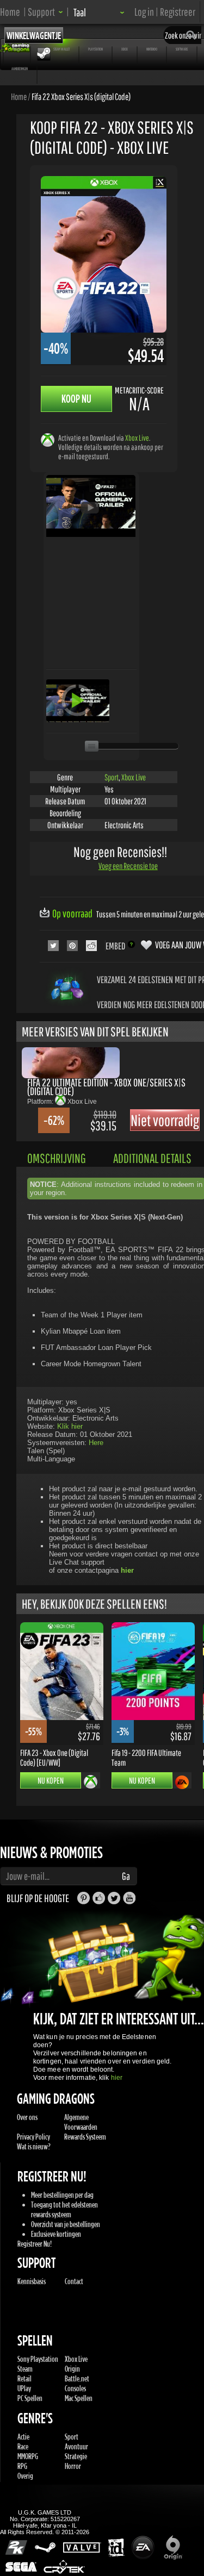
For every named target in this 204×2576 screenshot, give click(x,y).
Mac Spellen (79, 2398)
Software (182, 49)
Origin (72, 2369)
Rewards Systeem (85, 2137)
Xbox (125, 49)
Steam (25, 2369)
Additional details (152, 1158)
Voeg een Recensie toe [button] (128, 866)
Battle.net (77, 2378)
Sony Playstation (38, 2359)
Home (10, 12)
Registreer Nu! (35, 2244)
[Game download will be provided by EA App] (182, 1782)
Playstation (95, 49)
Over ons (27, 2117)
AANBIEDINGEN (20, 68)
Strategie (76, 2456)
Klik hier (70, 1426)
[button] (45, 12)
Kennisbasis (32, 2281)
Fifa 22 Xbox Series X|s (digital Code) (81, 96)
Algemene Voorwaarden (81, 2122)
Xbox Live (137, 438)
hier (117, 2078)
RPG (22, 2466)
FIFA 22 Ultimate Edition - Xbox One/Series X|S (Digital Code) (106, 1087)
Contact (74, 2281)
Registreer (178, 12)
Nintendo (152, 49)
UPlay (24, 2388)
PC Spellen (30, 2398)
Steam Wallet (61, 49)
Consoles (75, 2388)
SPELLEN (17, 49)
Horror (73, 2466)
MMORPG (28, 2456)
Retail (24, 2378)
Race (23, 2446)
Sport (112, 777)
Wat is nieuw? (34, 2146)
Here (96, 1443)
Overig (25, 2476)
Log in (144, 12)
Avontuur (76, 2446)
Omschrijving (57, 1158)
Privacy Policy (33, 2137)
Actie (23, 2437)
